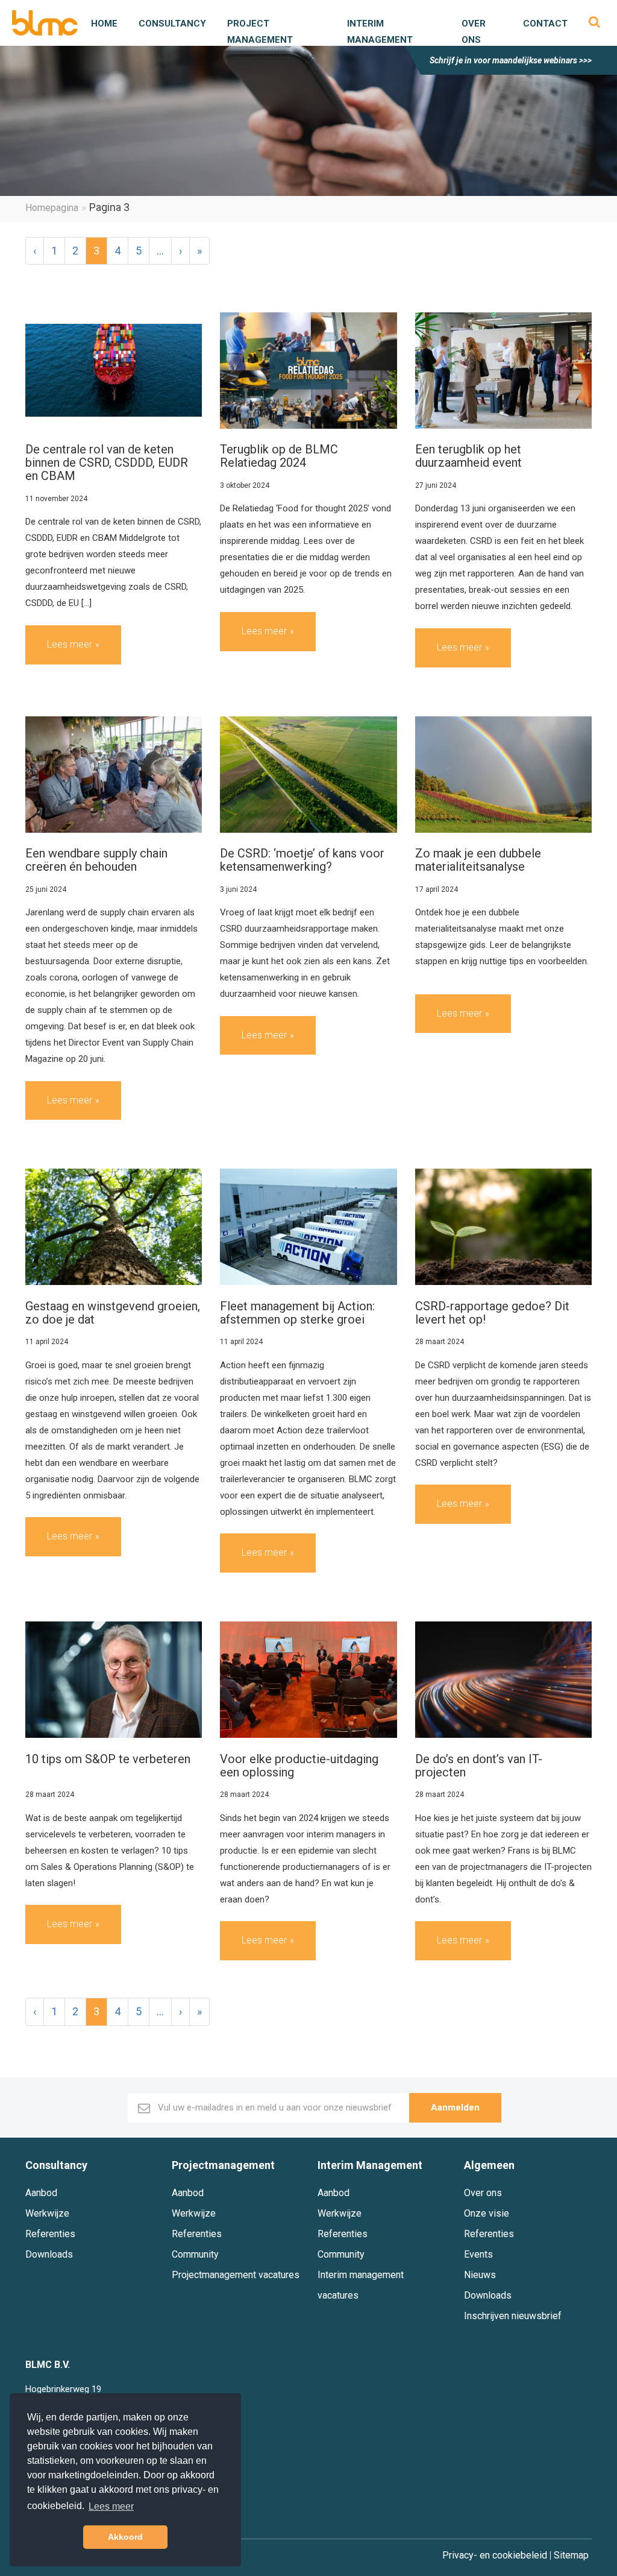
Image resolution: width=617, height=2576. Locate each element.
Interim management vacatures (361, 2285)
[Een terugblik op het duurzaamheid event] (503, 370)
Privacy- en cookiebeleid (495, 2555)
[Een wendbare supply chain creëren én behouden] (114, 774)
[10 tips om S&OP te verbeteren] (114, 1680)
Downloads (49, 2254)
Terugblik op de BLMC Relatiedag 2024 (279, 456)
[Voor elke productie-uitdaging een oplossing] (308, 1680)
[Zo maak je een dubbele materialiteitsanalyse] (503, 774)
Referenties (50, 2234)
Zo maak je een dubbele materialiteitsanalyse (478, 860)
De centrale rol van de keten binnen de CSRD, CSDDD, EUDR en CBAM (107, 462)
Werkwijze (47, 2213)
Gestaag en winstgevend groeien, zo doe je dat (113, 1313)
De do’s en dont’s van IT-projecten (479, 1766)
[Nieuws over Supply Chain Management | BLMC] (45, 23)
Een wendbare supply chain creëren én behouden (96, 860)
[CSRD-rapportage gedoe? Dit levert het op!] (503, 1227)
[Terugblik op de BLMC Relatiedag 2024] (308, 370)
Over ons (483, 2193)
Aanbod (41, 2193)
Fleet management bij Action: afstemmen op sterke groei (297, 1313)
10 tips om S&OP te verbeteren (108, 1759)
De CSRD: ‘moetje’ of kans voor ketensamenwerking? (302, 860)
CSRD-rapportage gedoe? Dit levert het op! (492, 1313)
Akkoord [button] (125, 2537)
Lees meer (70, 644)
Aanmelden (455, 2107)
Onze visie (487, 2213)
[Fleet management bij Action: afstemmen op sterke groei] (308, 1227)
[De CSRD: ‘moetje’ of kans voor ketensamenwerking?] (308, 774)
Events (478, 2254)
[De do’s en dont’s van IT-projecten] (503, 1680)
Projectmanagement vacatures (236, 2275)
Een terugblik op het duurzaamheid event (468, 456)
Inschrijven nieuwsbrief (513, 2316)
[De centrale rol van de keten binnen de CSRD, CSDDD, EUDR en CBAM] (114, 370)
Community (195, 2254)
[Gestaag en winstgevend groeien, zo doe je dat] (114, 1227)
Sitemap (571, 2555)
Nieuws (480, 2275)
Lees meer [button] (111, 2506)
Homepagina (52, 208)
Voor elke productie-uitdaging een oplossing (299, 1766)
